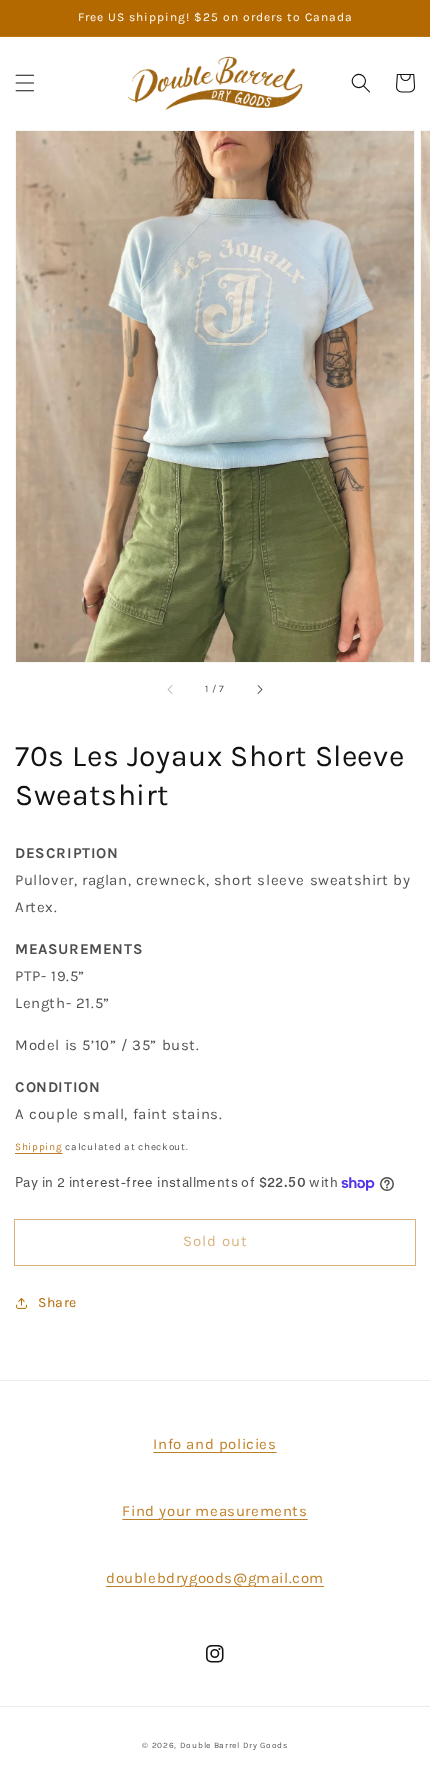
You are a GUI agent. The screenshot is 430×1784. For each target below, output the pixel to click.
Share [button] (57, 1302)
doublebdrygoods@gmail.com (215, 1578)
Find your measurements (214, 1511)
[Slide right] (259, 690)
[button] (25, 83)
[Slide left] (171, 690)
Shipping (39, 1147)
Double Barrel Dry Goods (234, 1745)
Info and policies (214, 1444)
